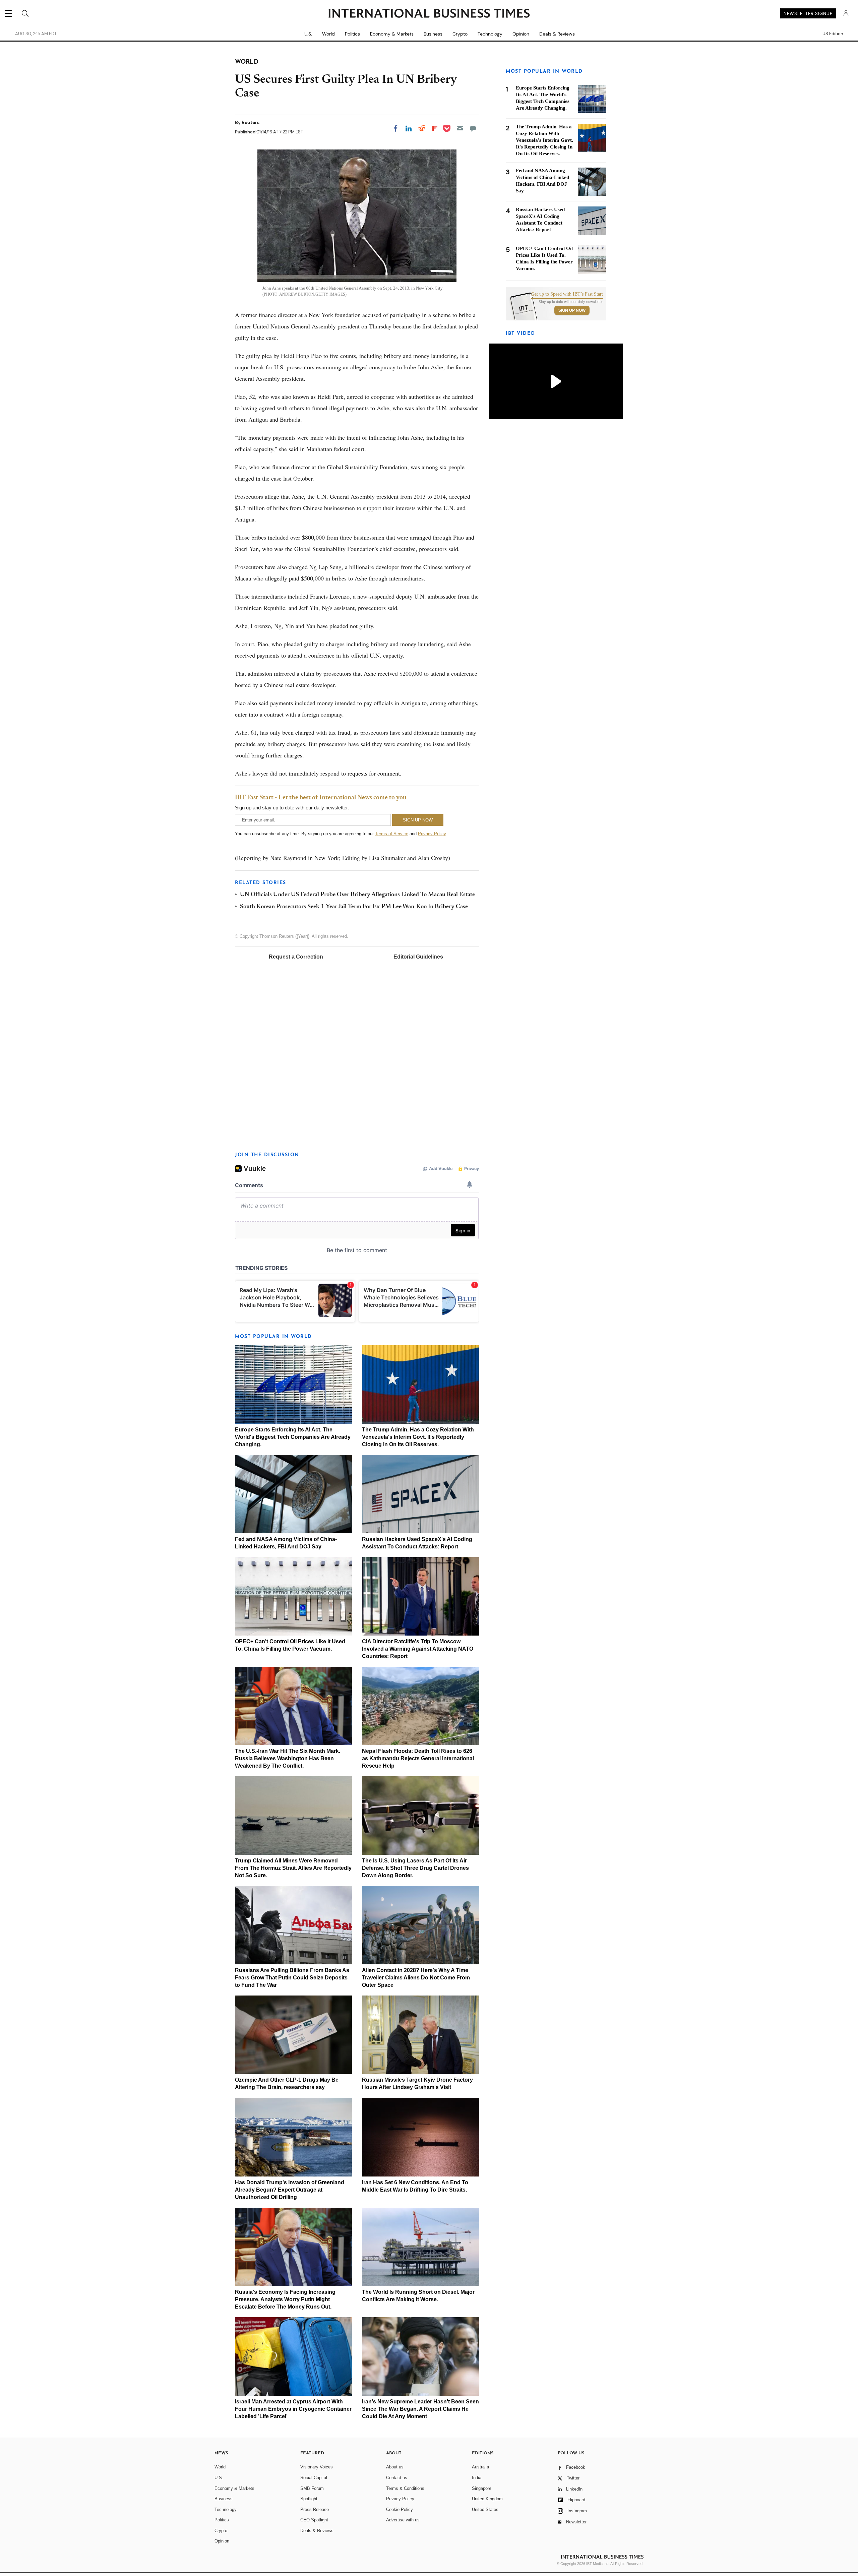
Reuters (251, 122)
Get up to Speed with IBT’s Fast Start (567, 294)
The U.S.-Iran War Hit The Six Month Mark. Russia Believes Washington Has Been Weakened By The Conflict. (288, 1758)
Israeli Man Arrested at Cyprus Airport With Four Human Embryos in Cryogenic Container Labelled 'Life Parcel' (293, 2409)
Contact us (397, 2478)
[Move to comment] (473, 128)
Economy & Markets (392, 34)
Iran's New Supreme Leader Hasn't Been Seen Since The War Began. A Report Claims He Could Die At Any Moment (420, 2409)
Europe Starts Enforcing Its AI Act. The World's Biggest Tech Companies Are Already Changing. (293, 1437)
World (328, 34)
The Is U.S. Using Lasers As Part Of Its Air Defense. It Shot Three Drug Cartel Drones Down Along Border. (415, 1868)
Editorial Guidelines (418, 957)
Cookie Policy (400, 2509)
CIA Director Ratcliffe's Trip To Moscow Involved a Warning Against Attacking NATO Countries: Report (418, 1649)
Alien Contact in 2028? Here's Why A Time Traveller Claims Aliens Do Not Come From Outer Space (416, 1978)
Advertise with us (403, 2520)
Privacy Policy (432, 834)
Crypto (460, 34)
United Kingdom (487, 2499)
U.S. (308, 34)
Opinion (521, 34)
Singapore (482, 2488)
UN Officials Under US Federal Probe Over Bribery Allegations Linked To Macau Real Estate (357, 895)
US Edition (833, 34)
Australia (480, 2467)
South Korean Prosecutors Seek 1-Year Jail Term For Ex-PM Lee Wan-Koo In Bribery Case (354, 907)
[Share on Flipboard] (435, 128)
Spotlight (309, 2499)
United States (485, 2509)
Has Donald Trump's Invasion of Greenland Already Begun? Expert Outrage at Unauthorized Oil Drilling (290, 2190)
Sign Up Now (572, 310)
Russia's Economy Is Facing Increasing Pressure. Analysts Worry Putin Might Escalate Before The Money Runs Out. (285, 2299)
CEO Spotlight (314, 2520)
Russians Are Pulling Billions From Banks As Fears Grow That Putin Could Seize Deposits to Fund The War (292, 1978)
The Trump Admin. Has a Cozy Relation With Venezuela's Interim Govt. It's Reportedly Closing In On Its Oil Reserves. (418, 1437)
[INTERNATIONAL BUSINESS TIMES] (429, 14)
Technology (490, 34)
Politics (352, 34)
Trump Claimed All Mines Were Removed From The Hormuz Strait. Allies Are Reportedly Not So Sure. (293, 1868)
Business (433, 34)
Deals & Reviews (557, 34)
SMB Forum (312, 2488)
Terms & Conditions (405, 2488)
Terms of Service (392, 834)
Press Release (315, 2509)
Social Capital (314, 2478)
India (477, 2478)
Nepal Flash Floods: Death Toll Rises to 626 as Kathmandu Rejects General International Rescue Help (418, 1758)
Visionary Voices (317, 2467)
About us (395, 2467)
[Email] (460, 128)
